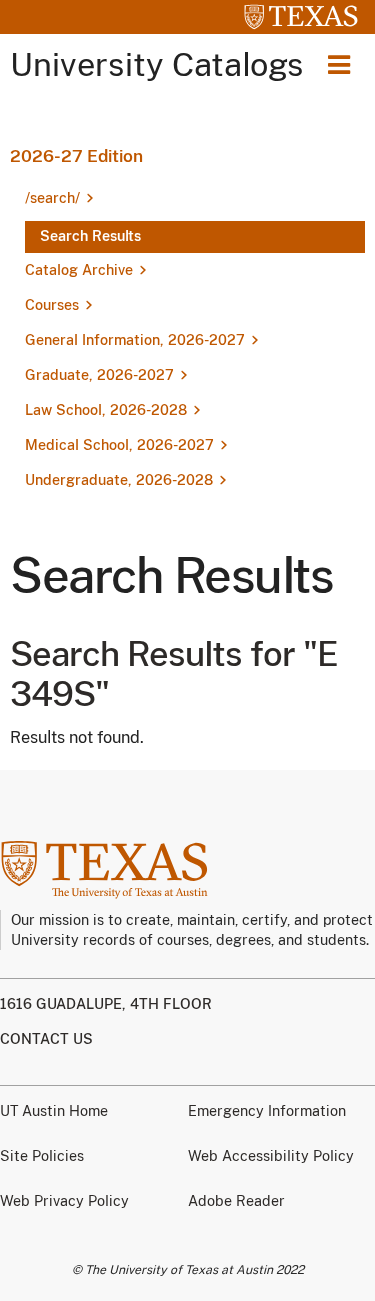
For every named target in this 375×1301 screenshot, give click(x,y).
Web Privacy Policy (64, 1201)
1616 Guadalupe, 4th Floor (106, 1004)
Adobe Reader (236, 1201)
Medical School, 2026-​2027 (119, 445)
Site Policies (42, 1156)
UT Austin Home (54, 1111)
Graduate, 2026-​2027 (99, 375)
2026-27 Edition (76, 156)
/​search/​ (52, 198)
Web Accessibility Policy (271, 1156)
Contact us (46, 1039)
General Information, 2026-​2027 (135, 340)
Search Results (90, 236)
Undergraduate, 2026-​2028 (119, 480)
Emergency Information (267, 1111)
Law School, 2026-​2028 (106, 410)
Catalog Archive (79, 270)
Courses (52, 305)
